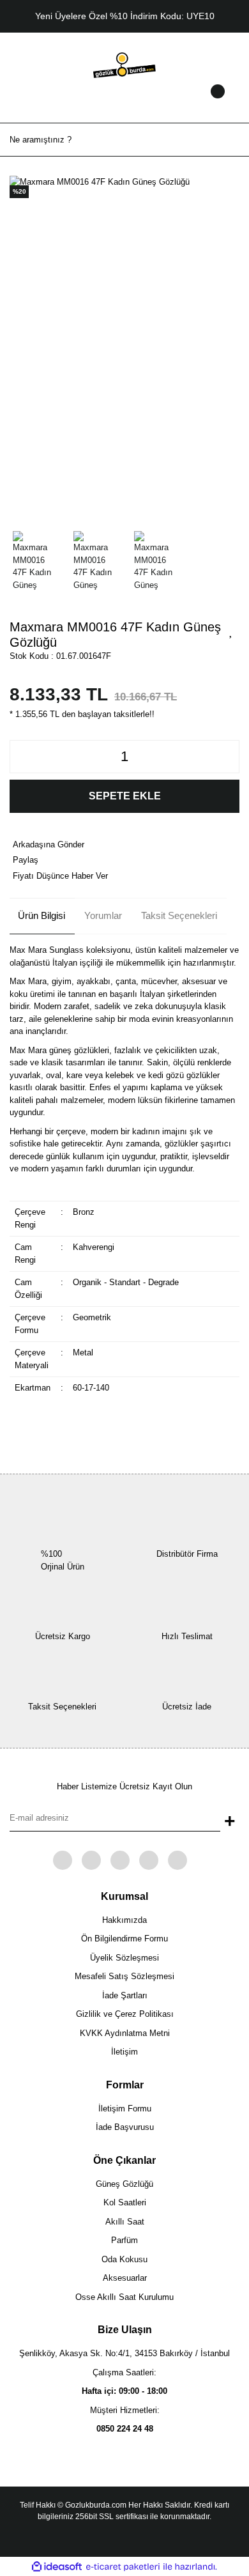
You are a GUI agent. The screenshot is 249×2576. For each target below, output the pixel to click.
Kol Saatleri (125, 2202)
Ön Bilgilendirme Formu (124, 1939)
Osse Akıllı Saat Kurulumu (124, 2297)
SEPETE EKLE (125, 796)
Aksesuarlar (125, 2278)
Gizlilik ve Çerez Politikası (125, 2014)
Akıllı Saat (125, 2222)
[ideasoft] (57, 2567)
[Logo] (124, 64)
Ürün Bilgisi (41, 915)
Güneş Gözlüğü (124, 2184)
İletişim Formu (125, 2109)
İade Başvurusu (125, 2127)
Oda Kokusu (124, 2259)
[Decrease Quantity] (23, 757)
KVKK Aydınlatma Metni (125, 2033)
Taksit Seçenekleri (179, 915)
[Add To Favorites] (231, 631)
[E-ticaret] (123, 2567)
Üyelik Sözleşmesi (124, 1958)
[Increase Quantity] (226, 757)
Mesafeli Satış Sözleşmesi (124, 1976)
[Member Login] (124, 104)
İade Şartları (125, 1995)
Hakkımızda (124, 1920)
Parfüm (124, 2240)
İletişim (124, 2052)
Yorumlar (103, 915)
